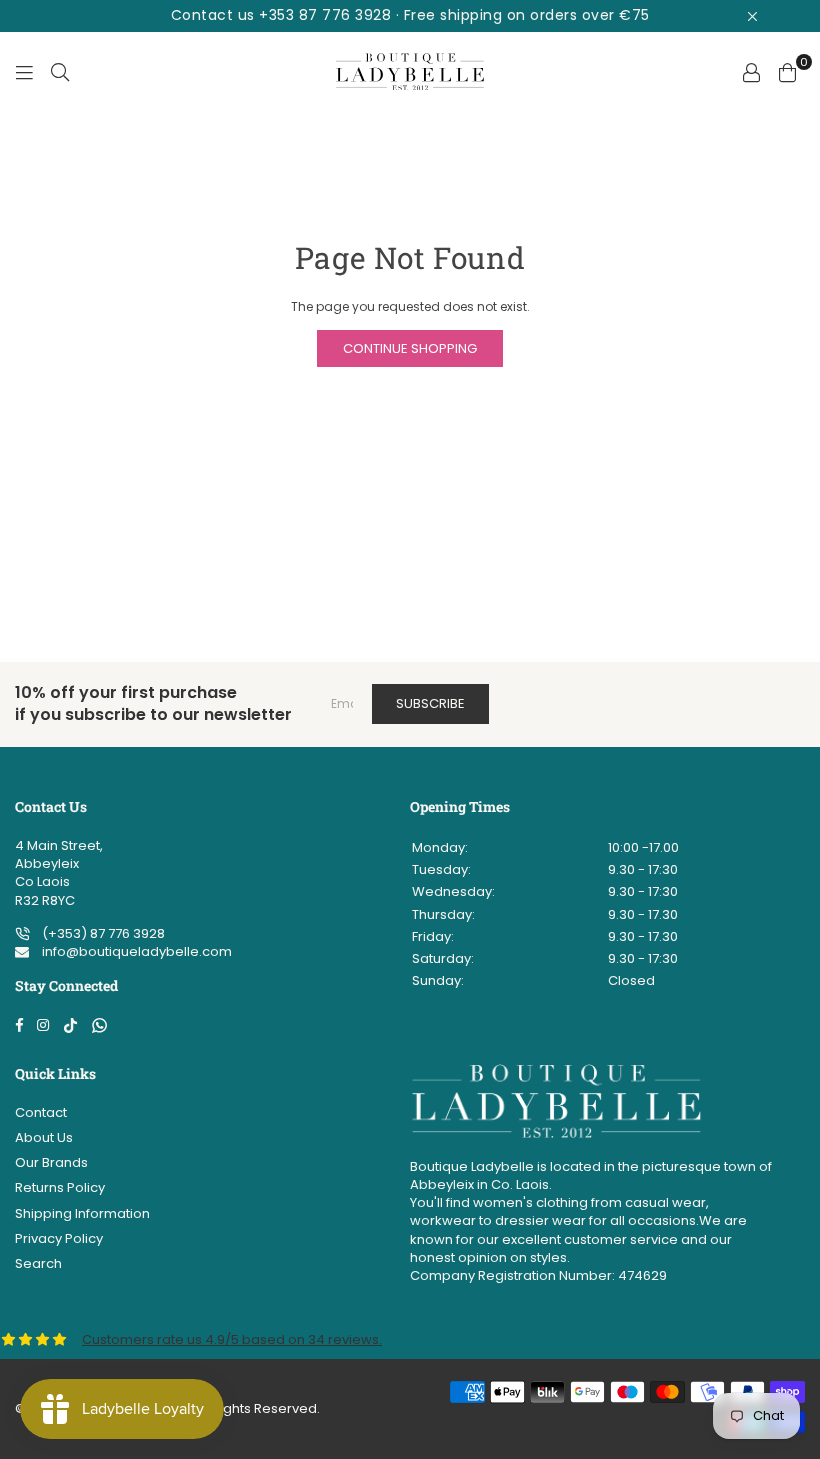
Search (38, 1263)
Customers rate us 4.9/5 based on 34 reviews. (232, 1339)
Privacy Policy (59, 1238)
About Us (44, 1137)
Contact (41, 1112)
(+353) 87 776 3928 (102, 933)
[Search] (60, 72)
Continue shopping (410, 348)
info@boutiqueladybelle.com (135, 951)
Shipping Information (82, 1213)
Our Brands (51, 1162)
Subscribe (430, 703)
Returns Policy (60, 1187)
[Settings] (751, 72)
